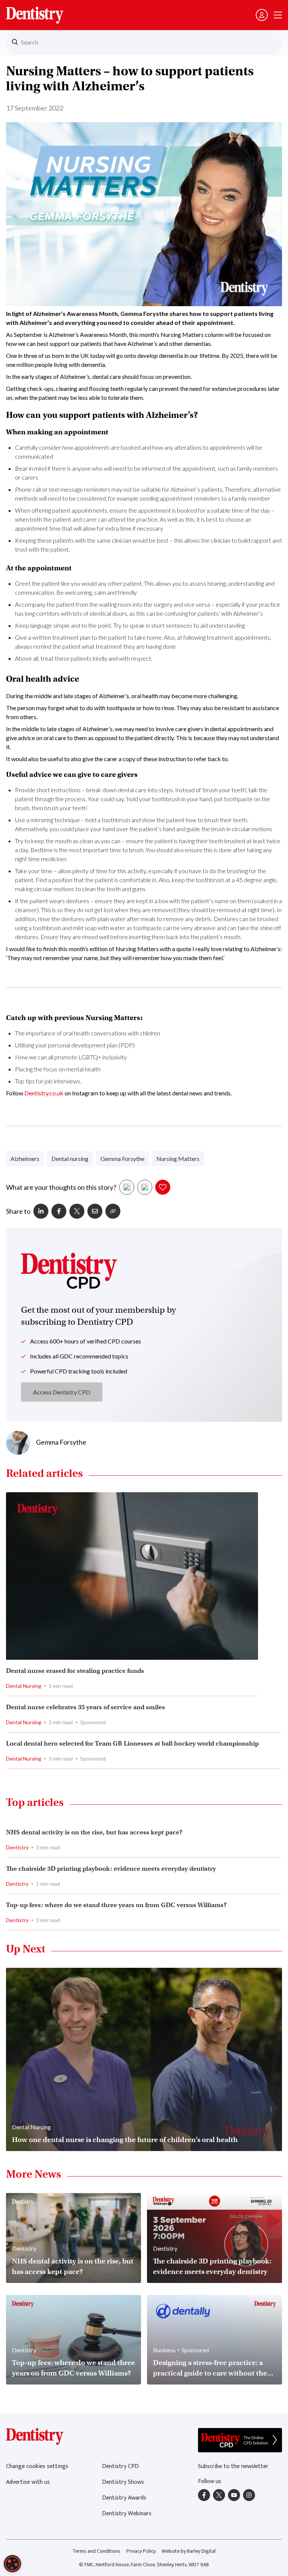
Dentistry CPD (120, 2466)
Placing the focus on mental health (58, 1069)
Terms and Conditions (96, 2551)
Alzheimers (25, 1159)
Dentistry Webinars (127, 2514)
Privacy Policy (141, 2551)
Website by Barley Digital (189, 2551)
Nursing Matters (178, 1159)
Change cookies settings (37, 2466)
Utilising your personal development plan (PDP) (75, 1045)
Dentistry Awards (124, 2498)
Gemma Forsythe (122, 1159)
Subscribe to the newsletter (233, 2466)
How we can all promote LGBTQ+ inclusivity (71, 1057)
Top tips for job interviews (48, 1081)
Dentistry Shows (123, 2482)
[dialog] (12, 2564)
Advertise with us (28, 2482)
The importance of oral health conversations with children (88, 1033)
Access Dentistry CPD (62, 1392)
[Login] (262, 15)
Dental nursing (70, 1159)
